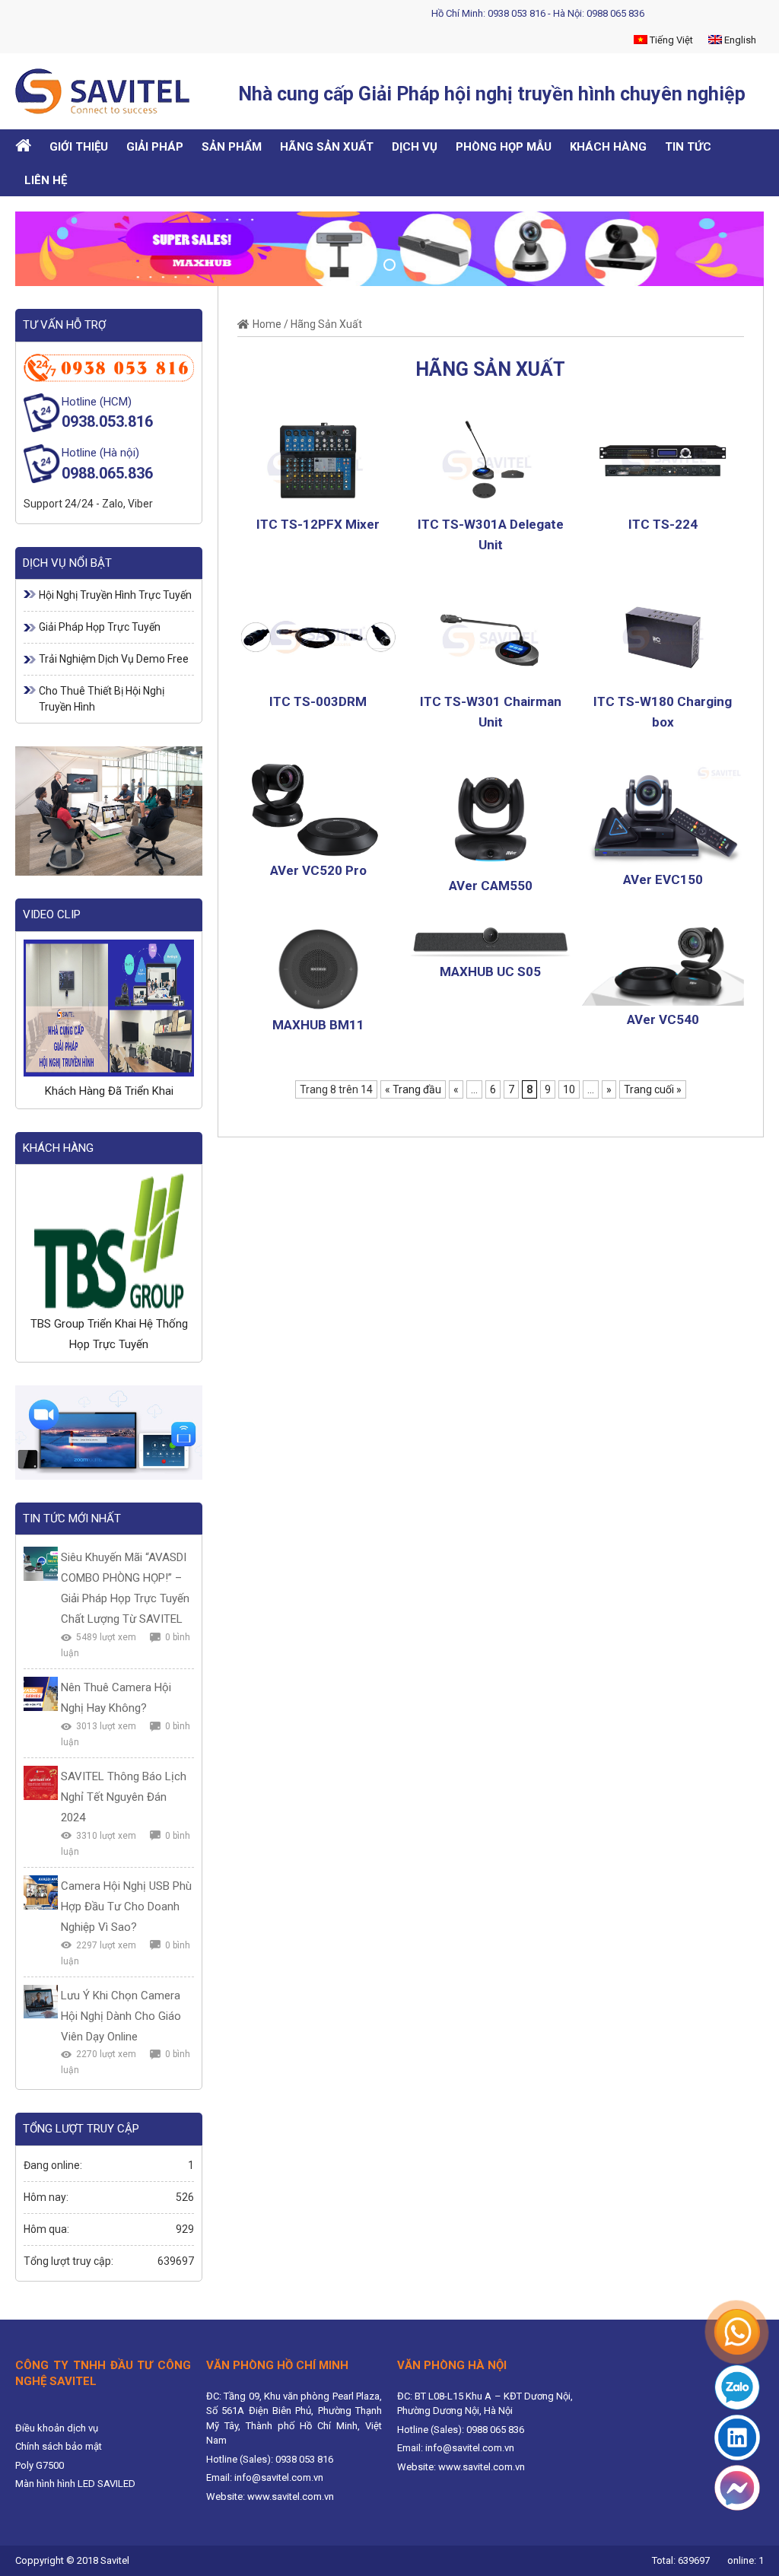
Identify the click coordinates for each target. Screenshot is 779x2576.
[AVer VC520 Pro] (318, 809)
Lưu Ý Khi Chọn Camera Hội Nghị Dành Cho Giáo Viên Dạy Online (121, 2016)
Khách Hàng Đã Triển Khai (109, 1091)
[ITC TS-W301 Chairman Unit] (490, 636)
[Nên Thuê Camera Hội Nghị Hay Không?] (41, 1694)
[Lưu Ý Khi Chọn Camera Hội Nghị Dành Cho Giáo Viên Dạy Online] (41, 2002)
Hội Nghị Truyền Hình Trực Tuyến (115, 595)
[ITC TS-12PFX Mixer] (318, 459)
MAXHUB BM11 (318, 1025)
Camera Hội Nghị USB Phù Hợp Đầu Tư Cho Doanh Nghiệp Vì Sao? (126, 1907)
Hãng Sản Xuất (327, 147)
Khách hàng (608, 147)
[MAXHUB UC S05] (490, 942)
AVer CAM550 (491, 886)
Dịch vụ (415, 147)
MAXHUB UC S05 (490, 972)
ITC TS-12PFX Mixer (318, 524)
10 (569, 1089)
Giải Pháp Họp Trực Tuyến (100, 627)
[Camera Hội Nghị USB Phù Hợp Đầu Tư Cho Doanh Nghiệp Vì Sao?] (41, 1892)
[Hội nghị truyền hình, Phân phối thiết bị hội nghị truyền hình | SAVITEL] (108, 91)
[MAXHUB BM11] (318, 968)
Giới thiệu (79, 147)
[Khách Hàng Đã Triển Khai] (109, 1008)
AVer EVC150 (663, 879)
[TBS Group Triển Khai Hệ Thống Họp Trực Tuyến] (109, 1241)
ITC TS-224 (663, 524)
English (739, 40)
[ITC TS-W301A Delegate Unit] (490, 459)
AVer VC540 (663, 1019)
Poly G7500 (40, 2465)
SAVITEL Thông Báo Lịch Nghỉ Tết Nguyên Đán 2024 (124, 1797)
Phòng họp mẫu (504, 147)
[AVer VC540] (663, 965)
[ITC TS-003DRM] (318, 636)
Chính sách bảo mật (59, 2446)
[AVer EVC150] (663, 814)
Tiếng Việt (670, 40)
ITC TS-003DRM (318, 701)
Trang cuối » (653, 1089)
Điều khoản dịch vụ (57, 2428)
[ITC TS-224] (663, 459)
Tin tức (688, 147)
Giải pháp (155, 147)
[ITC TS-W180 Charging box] (663, 636)
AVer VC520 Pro (318, 870)
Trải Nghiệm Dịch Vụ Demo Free (114, 659)
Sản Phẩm (232, 147)
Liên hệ (46, 180)
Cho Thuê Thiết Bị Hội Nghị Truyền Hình (102, 699)
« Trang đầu (413, 1089)
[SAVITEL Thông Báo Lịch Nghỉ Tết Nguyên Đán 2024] (41, 1783)
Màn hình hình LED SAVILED (75, 2484)
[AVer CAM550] (490, 817)
